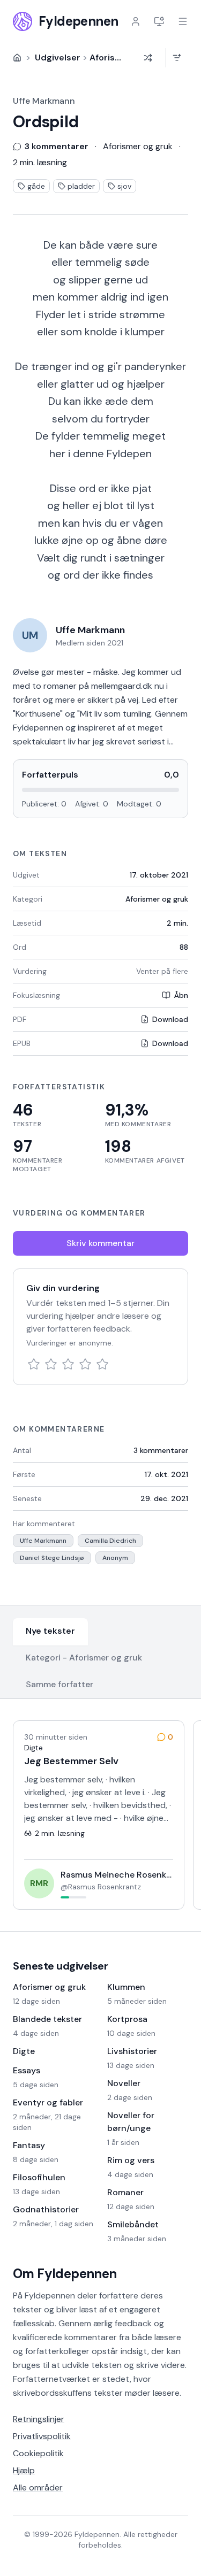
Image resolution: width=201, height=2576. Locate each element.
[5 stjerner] (102, 1364)
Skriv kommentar (100, 1243)
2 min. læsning (40, 162)
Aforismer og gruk (157, 899)
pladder (81, 186)
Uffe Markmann (44, 101)
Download (170, 1019)
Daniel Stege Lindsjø (52, 1558)
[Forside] (17, 58)
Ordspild (46, 122)
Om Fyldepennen (65, 2274)
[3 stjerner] (68, 1364)
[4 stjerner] (85, 1364)
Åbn (181, 995)
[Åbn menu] (183, 21)
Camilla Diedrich (110, 1541)
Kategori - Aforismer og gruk (84, 1658)
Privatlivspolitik (42, 2436)
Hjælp (24, 2470)
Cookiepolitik (38, 2453)
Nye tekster (50, 1631)
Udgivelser (58, 57)
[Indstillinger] (159, 21)
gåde (36, 186)
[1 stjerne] (34, 1364)
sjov (124, 186)
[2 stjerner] (51, 1364)
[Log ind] (136, 21)
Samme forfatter (59, 1684)
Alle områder (38, 2487)
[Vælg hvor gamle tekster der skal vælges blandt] (177, 58)
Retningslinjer (39, 2419)
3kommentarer (161, 1450)
